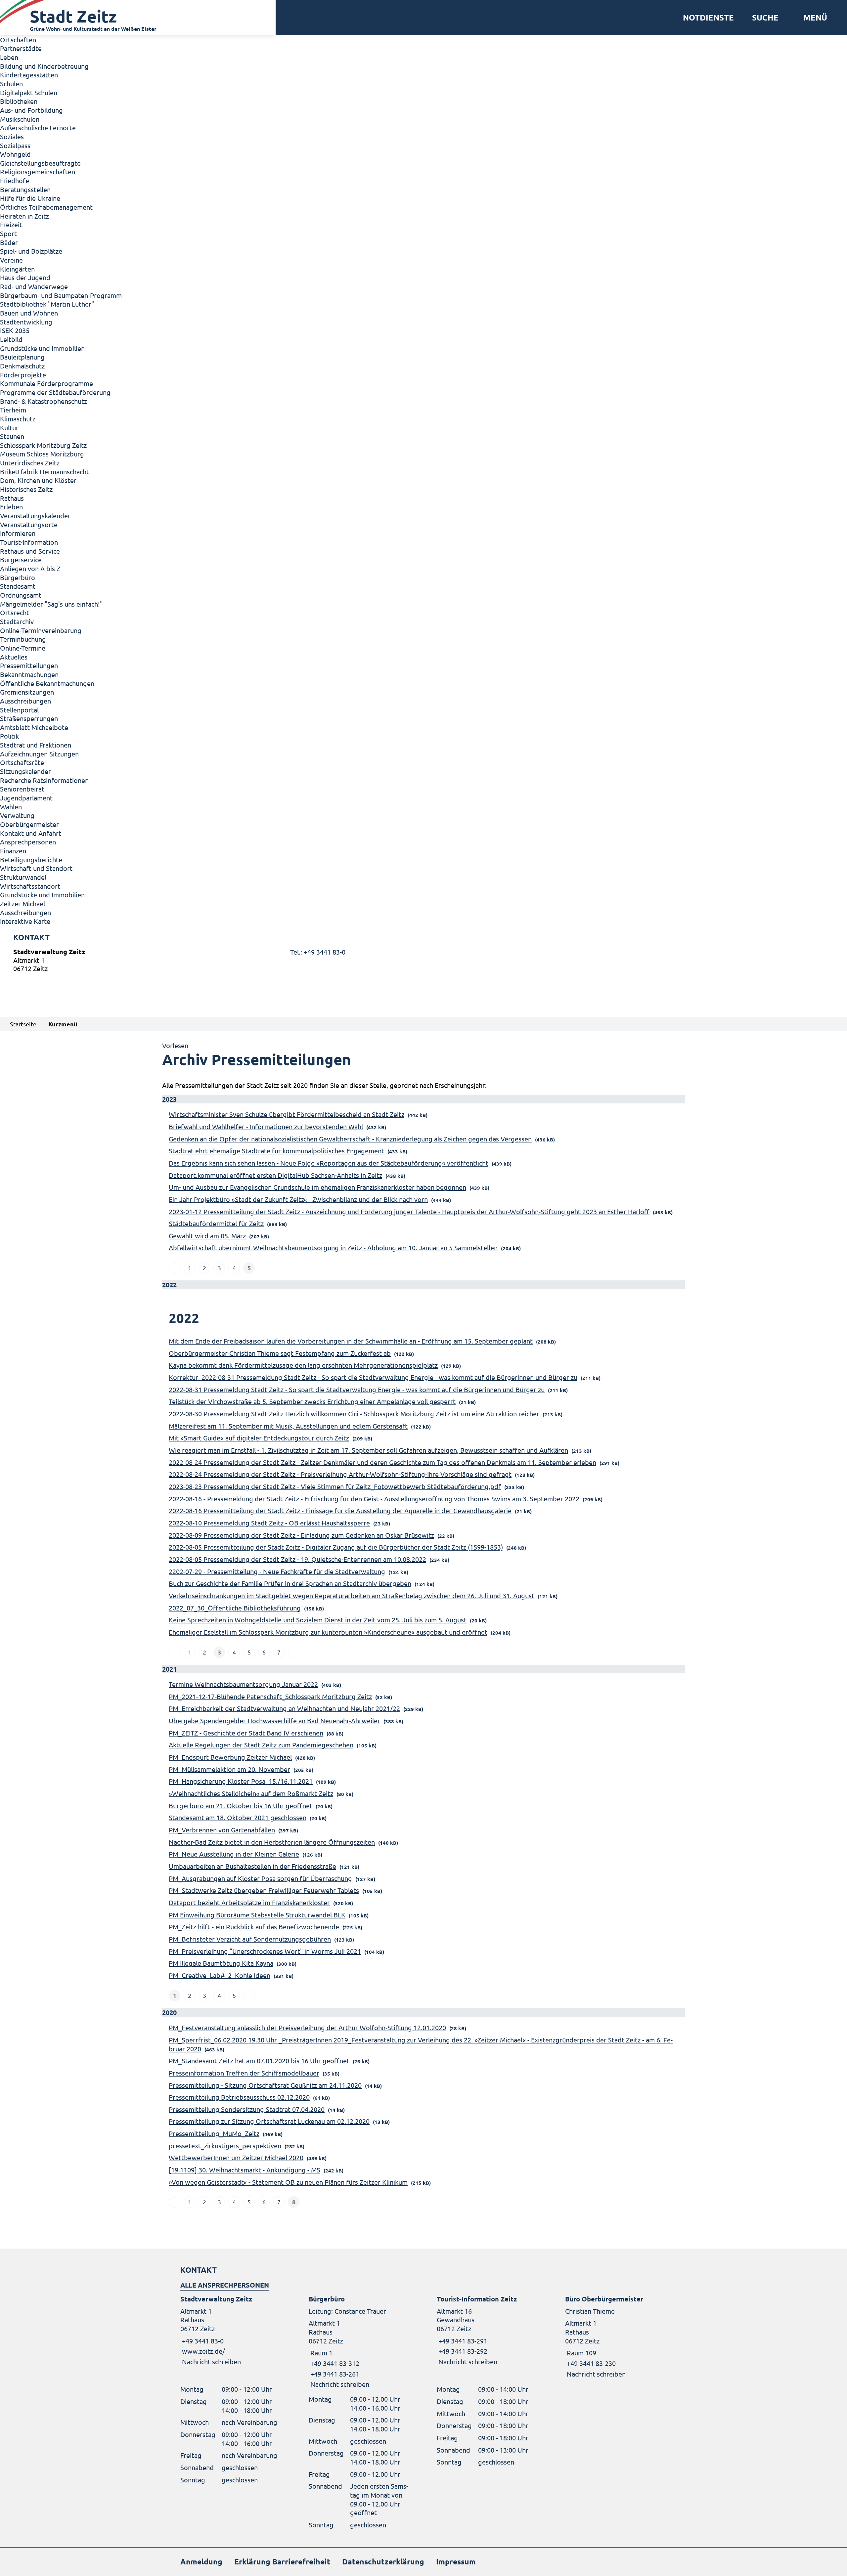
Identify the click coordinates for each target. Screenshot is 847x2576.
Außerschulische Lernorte (38, 128)
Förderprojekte (23, 375)
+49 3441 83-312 (334, 2363)
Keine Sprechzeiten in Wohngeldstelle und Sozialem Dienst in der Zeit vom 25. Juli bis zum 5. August (318, 1620)
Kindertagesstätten (29, 75)
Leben (9, 57)
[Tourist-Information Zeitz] (488, 2330)
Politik (9, 736)
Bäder (9, 242)
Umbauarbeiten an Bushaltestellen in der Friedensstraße (252, 1866)
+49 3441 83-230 (590, 2363)
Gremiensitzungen (27, 692)
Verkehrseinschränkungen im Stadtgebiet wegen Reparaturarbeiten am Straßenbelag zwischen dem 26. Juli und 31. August (352, 1595)
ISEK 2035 (15, 330)
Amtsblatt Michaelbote (34, 727)
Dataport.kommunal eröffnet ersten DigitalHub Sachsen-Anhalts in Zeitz (275, 1175)
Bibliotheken (19, 101)
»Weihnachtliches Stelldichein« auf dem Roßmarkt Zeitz (251, 1793)
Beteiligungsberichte (31, 859)
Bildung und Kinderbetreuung (44, 66)
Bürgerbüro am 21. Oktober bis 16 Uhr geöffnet (241, 1805)
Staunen (12, 436)
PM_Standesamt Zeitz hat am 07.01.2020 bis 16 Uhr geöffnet (259, 2061)
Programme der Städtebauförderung (55, 392)
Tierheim (13, 410)
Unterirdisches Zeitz (30, 463)
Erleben (11, 507)
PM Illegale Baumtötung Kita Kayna (221, 1963)
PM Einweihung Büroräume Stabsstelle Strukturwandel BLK (257, 1915)
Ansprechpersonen (28, 842)
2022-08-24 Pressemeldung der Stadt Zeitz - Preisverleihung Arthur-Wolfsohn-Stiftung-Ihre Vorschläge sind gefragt (340, 1474)
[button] (813, 18)
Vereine (11, 260)
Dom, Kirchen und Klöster (38, 480)
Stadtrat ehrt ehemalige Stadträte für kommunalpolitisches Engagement (276, 1151)
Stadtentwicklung (26, 322)
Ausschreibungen (25, 701)
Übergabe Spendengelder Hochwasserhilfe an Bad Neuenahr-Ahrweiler (274, 1720)
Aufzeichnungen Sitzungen (39, 754)
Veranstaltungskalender (35, 515)
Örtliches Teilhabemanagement (46, 207)
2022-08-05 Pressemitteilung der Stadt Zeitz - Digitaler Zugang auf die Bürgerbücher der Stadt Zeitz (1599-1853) (336, 1547)
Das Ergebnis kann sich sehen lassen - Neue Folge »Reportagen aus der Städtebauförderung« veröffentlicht (329, 1163)
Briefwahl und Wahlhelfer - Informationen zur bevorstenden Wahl (266, 1126)
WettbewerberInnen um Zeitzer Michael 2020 (236, 2157)
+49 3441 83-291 (462, 2341)
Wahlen (11, 807)
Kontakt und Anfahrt (31, 833)
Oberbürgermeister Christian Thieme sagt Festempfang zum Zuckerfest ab (280, 1353)
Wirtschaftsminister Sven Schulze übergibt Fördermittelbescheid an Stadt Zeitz (287, 1114)
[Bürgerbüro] (360, 2342)
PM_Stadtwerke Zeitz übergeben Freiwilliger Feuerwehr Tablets (264, 1890)
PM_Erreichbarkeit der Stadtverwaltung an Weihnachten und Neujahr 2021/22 (284, 1708)
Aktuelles (14, 657)
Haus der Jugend (25, 277)
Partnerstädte (21, 48)
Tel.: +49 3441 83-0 (318, 952)
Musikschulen (20, 119)
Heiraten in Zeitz (24, 216)
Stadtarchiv (17, 621)
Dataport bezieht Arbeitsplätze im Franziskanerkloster (249, 1902)
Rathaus (12, 498)
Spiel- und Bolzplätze (31, 251)
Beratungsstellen (25, 189)
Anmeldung (201, 2562)
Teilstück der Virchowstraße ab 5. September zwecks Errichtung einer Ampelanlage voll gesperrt (312, 1401)
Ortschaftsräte (22, 762)
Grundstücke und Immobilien (42, 348)
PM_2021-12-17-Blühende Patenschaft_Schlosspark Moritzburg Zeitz (270, 1696)
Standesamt (18, 586)
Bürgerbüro (18, 577)
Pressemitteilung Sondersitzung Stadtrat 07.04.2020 (247, 2109)
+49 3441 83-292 (462, 2351)
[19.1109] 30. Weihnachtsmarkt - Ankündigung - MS (245, 2170)
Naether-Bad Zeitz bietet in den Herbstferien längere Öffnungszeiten (272, 1842)
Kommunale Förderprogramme (46, 383)
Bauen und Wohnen (29, 313)
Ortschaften (18, 40)
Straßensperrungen (29, 718)
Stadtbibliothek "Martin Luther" (47, 304)
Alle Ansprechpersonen (225, 2285)
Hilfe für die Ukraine (30, 198)
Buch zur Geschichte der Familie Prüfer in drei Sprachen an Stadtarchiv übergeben (290, 1583)
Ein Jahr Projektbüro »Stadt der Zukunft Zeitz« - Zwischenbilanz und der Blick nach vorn (298, 1199)
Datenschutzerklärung (383, 2562)
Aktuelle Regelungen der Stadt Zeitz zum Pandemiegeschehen (261, 1745)
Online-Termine (23, 648)
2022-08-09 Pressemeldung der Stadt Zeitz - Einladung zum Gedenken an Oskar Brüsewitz (301, 1535)
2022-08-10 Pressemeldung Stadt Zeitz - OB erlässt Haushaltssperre (269, 1523)
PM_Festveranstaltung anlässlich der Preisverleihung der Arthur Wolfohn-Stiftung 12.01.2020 (307, 2027)
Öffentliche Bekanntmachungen (47, 683)
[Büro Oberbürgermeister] (616, 2336)
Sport (8, 233)
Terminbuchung (23, 639)
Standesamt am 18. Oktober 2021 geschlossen (238, 1817)
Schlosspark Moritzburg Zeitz (43, 445)
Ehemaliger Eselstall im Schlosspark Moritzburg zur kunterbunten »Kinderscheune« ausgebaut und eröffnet (328, 1632)
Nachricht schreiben (211, 2361)
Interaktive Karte (25, 921)
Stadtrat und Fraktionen (36, 745)
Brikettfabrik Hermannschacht (45, 472)
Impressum (456, 2562)
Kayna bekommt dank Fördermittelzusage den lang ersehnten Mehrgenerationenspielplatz (303, 1365)
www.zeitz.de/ (203, 2351)
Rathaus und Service (30, 551)
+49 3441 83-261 (334, 2374)
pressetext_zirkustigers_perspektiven (225, 2146)
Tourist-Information (29, 542)
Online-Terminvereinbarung (41, 630)
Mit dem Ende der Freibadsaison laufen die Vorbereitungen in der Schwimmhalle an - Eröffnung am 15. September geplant (351, 1341)
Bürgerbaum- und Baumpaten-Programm (61, 295)
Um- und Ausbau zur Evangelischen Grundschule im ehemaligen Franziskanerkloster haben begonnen (317, 1187)
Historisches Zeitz (26, 489)
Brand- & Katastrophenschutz (44, 401)
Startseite (23, 1024)
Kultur (9, 428)
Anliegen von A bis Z (30, 568)
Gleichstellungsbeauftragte (40, 163)
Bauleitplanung (22, 357)
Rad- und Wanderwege (34, 286)
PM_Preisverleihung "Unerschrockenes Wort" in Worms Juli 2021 (265, 1951)
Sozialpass (15, 145)
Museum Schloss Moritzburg (42, 454)
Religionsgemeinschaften (38, 172)
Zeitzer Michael (22, 903)
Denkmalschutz (22, 366)
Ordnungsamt (21, 595)
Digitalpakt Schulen (29, 92)
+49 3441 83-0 (202, 2341)
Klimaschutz (18, 419)
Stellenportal (19, 710)
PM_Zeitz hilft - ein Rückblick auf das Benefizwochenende (254, 1927)
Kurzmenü (63, 1024)
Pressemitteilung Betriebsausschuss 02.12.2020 (239, 2097)
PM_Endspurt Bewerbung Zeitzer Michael (230, 1757)
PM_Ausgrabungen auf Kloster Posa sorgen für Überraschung (260, 1878)
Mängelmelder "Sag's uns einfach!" (51, 604)
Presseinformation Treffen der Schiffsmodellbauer (244, 2073)
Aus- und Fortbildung (31, 110)
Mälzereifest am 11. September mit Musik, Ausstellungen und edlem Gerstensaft (288, 1426)
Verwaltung (17, 815)
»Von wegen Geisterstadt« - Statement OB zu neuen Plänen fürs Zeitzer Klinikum (288, 2182)
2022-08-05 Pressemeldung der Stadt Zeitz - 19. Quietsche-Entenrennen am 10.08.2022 (297, 1559)
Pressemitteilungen (29, 665)
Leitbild (11, 339)
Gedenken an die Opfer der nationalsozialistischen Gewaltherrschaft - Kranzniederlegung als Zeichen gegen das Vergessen (350, 1139)
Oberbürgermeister (29, 824)
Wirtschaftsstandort (30, 886)
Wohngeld (15, 154)
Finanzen (13, 851)
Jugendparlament (26, 798)
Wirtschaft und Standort (36, 868)
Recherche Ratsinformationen (44, 780)
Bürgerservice (21, 559)
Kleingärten (17, 269)
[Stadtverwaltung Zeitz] (423, 962)
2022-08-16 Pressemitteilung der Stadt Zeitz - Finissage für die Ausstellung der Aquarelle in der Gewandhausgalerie (340, 1510)
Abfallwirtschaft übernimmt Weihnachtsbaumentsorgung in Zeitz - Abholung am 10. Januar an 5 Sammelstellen (333, 1247)
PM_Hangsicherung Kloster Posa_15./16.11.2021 (241, 1781)
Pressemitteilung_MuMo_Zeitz (214, 2133)
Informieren (18, 533)
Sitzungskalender (25, 771)
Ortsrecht (15, 612)
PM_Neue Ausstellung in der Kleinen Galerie (234, 1854)
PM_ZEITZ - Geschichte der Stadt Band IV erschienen (246, 1733)
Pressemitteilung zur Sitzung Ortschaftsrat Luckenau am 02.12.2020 (269, 2121)
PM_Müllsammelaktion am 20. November (229, 1769)
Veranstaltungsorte (29, 524)
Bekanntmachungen (29, 674)
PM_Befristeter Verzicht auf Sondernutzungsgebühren (250, 1939)
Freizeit (11, 224)
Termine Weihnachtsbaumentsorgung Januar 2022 (243, 1684)
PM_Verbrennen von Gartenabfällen (222, 1830)
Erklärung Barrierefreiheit (282, 2562)
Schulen (11, 84)
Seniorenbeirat (22, 789)
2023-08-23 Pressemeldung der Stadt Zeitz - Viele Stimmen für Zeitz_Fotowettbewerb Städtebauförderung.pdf (335, 1486)
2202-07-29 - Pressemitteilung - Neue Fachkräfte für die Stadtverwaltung (277, 1571)
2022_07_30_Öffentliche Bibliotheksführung (235, 1608)
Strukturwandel (23, 877)
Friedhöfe (15, 180)
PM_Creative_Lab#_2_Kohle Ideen (220, 1975)
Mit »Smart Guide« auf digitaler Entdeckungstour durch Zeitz (259, 1438)
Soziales (12, 136)
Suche (765, 18)
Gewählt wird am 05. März (207, 1236)
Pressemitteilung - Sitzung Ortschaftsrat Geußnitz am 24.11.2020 (265, 2085)
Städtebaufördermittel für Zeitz (216, 1223)
